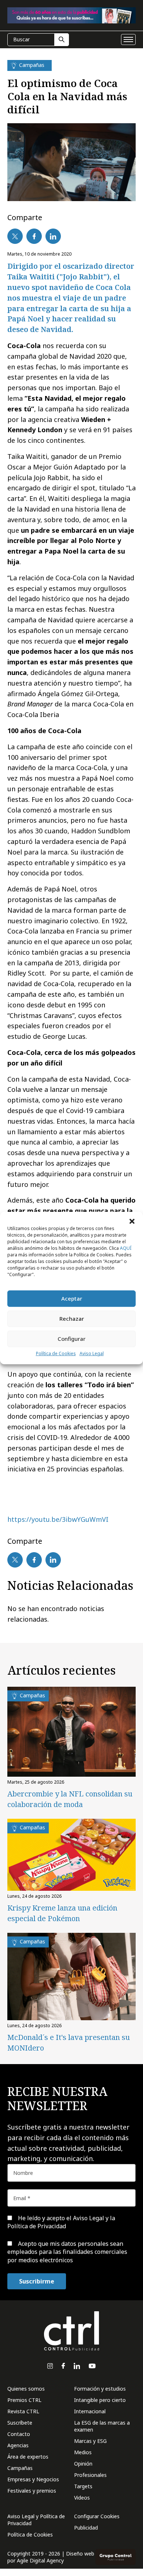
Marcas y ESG (90, 2441)
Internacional (90, 2411)
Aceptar (72, 1298)
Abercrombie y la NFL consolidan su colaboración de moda (70, 1799)
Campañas (20, 2468)
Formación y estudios (100, 2389)
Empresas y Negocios (33, 2479)
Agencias (18, 2445)
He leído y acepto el (61, 2222)
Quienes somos (26, 2389)
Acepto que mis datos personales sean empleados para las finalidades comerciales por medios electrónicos (67, 2252)
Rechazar (72, 1319)
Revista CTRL (23, 2411)
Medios (83, 2452)
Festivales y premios (32, 2491)
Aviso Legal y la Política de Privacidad (61, 2222)
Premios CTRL (24, 2400)
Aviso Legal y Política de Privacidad (36, 2520)
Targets (83, 2486)
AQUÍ (126, 1248)
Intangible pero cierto (100, 2400)
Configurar (71, 1339)
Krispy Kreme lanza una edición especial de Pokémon (62, 1913)
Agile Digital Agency (40, 2560)
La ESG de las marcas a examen (102, 2426)
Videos (82, 2498)
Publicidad (86, 2528)
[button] (132, 1221)
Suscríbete (20, 2423)
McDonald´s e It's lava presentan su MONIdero (69, 2043)
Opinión (83, 2464)
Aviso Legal (92, 1353)
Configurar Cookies (97, 2516)
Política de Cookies (56, 1353)
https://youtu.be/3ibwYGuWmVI (58, 1519)
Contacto (19, 2434)
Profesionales (90, 2475)
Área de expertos (28, 2457)
